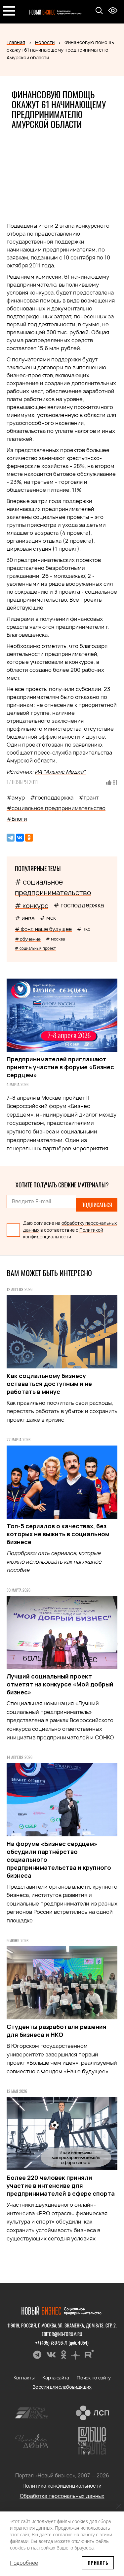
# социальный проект (35, 948)
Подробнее (24, 2563)
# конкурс (32, 906)
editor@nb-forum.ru (62, 2334)
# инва (25, 918)
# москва (56, 939)
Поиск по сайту (94, 2378)
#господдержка (52, 798)
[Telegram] (11, 838)
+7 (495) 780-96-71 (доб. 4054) (62, 2343)
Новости (45, 42)
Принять (98, 2563)
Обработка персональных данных (62, 2496)
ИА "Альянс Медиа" (60, 772)
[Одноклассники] (29, 838)
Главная (16, 42)
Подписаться (97, 1205)
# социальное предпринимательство (53, 887)
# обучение (28, 939)
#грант (89, 798)
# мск (48, 918)
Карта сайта (56, 2378)
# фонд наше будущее (43, 929)
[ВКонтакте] (20, 838)
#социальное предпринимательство (56, 808)
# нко (84, 929)
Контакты (24, 2378)
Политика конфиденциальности (62, 2486)
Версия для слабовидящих (62, 2387)
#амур (16, 798)
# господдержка (79, 905)
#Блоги (17, 819)
